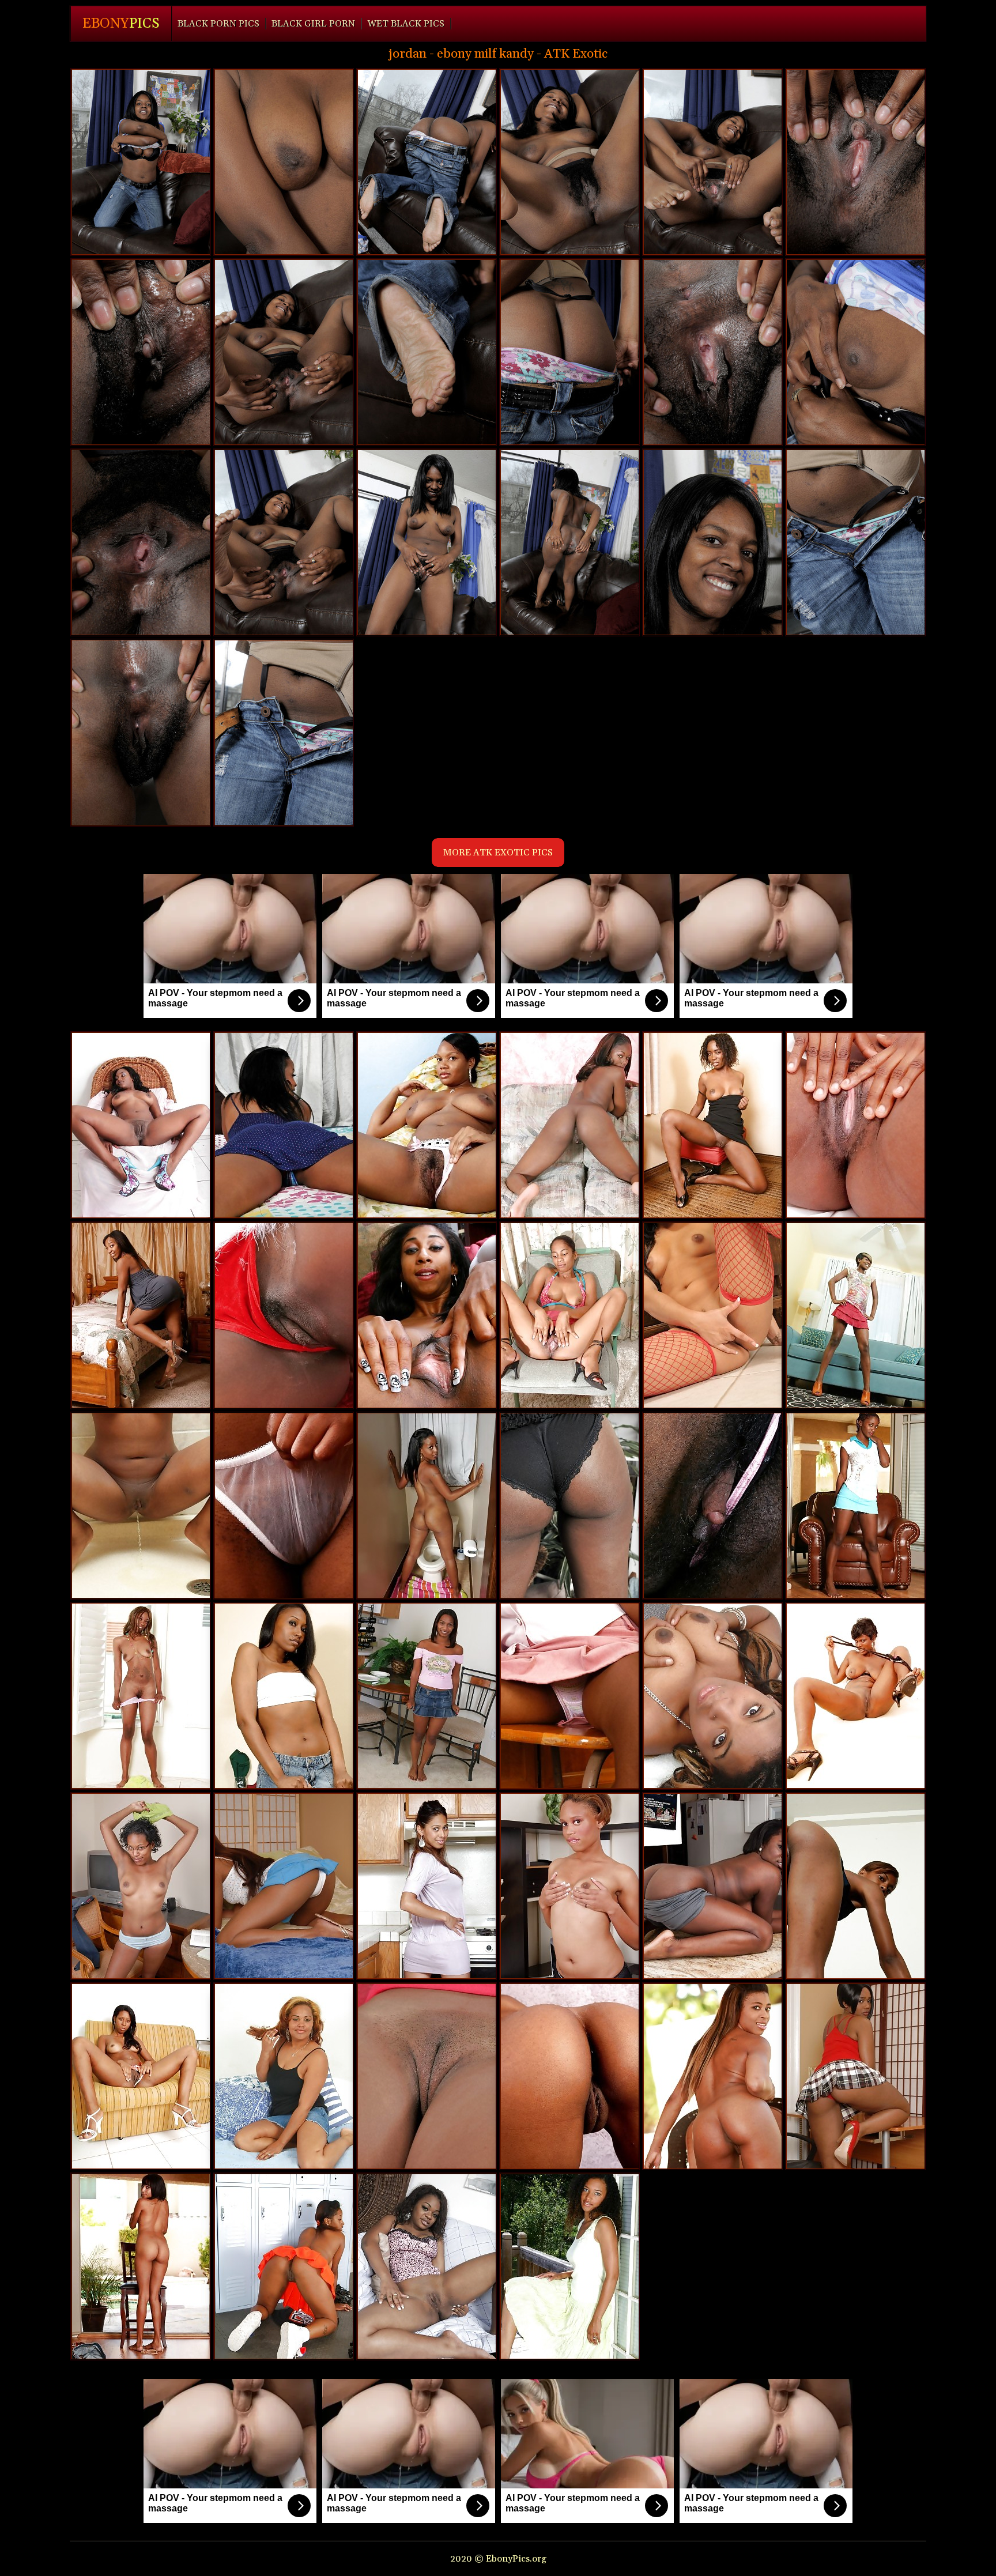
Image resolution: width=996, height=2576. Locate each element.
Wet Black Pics (406, 24)
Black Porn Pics (218, 24)
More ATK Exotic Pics (498, 853)
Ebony (121, 24)
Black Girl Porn (313, 24)
